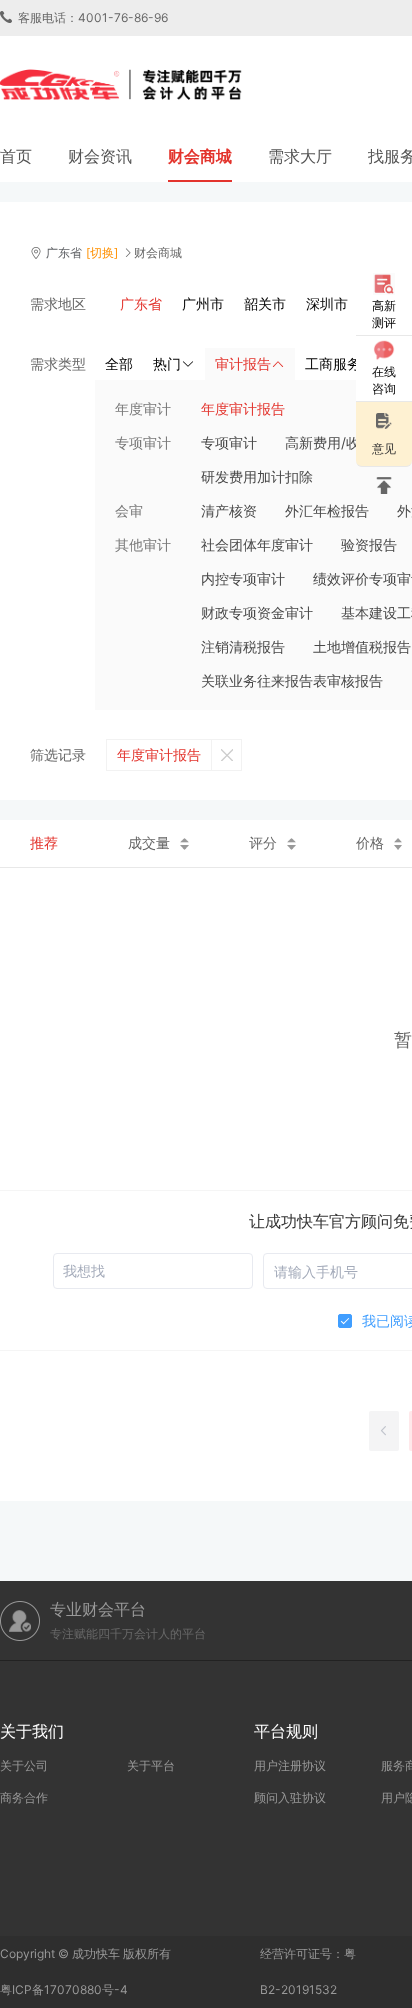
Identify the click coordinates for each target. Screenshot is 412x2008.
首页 (16, 156)
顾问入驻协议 (290, 1797)
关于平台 (151, 1765)
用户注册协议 (290, 1765)
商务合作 (24, 1797)
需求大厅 (300, 156)
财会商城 (200, 156)
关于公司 (24, 1765)
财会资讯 (100, 156)
